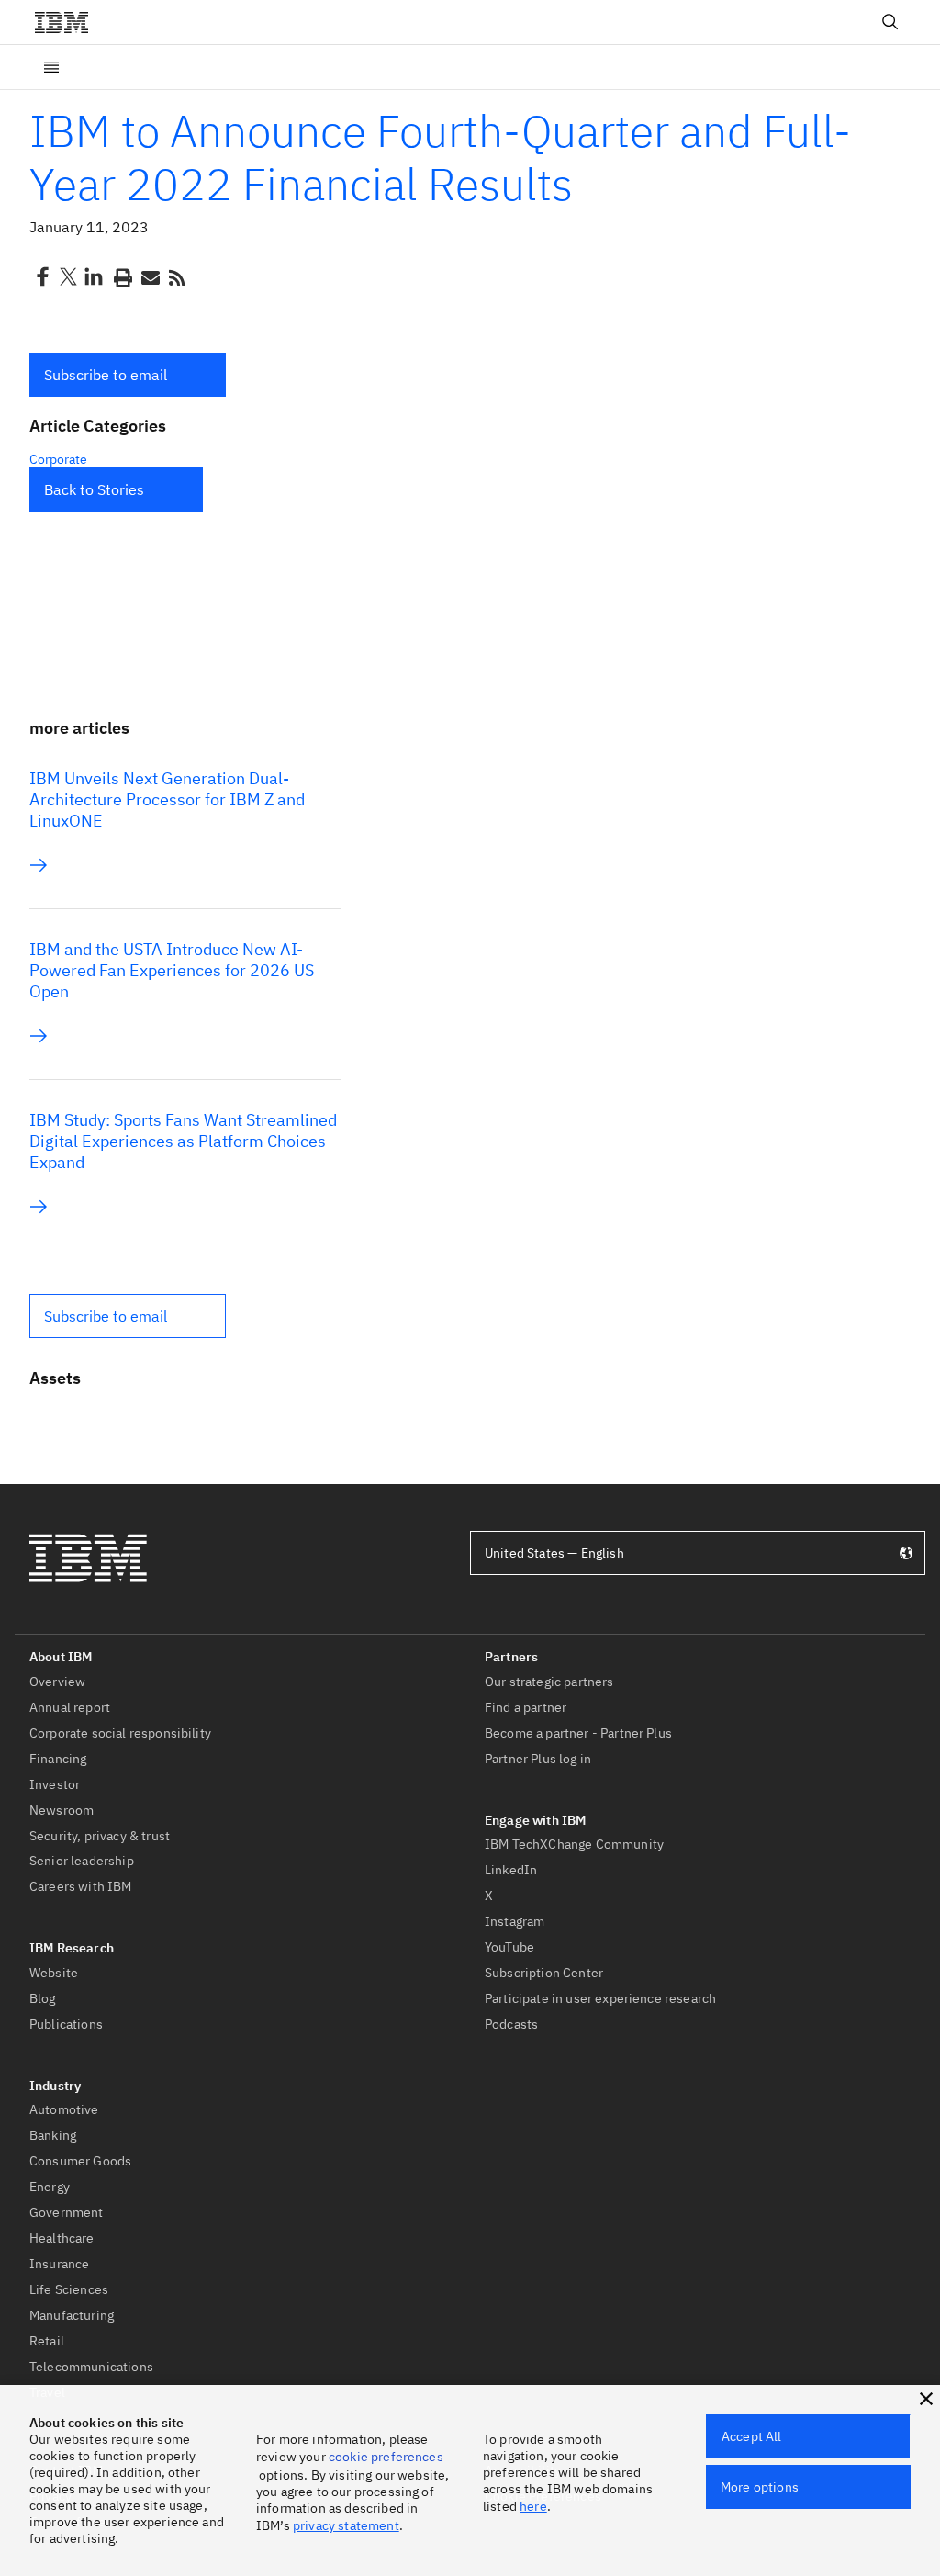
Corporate (58, 459)
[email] (149, 276)
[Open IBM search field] (890, 22)
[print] (121, 276)
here (533, 2506)
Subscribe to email (106, 375)
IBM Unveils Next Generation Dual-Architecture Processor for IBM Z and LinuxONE (167, 799)
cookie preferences (386, 2457)
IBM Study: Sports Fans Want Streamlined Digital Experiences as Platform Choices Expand (183, 1141)
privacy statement (346, 2525)
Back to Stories (94, 489)
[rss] (176, 276)
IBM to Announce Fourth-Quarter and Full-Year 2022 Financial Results (440, 157)
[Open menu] (51, 67)
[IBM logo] (69, 22)
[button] (128, 375)
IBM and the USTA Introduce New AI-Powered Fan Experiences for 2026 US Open (172, 970)
